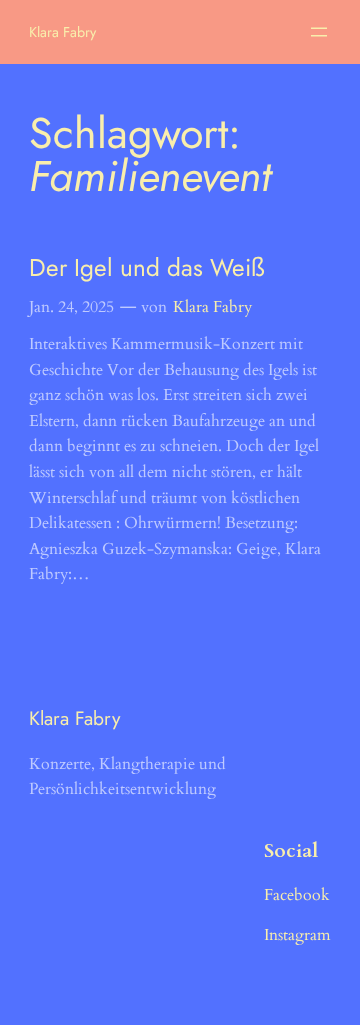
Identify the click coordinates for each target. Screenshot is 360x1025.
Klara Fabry (62, 32)
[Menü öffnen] (319, 32)
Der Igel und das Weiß (147, 267)
